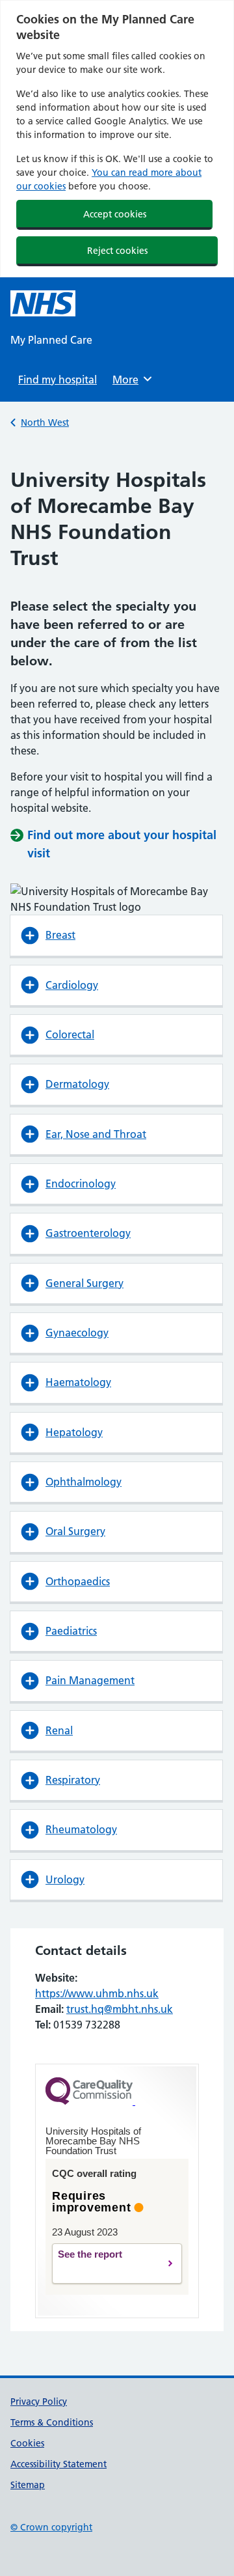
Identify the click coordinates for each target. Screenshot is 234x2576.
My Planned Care (51, 340)
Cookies (27, 2443)
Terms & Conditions (52, 2422)
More (130, 380)
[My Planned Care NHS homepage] (43, 303)
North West (45, 422)
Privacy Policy (39, 2402)
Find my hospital (58, 380)
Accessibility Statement (58, 2464)
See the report (107, 2264)
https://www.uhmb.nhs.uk (97, 1993)
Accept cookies (115, 214)
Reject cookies (117, 251)
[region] (117, 139)
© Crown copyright (51, 2527)
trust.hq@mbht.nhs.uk (120, 2009)
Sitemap (28, 2485)
